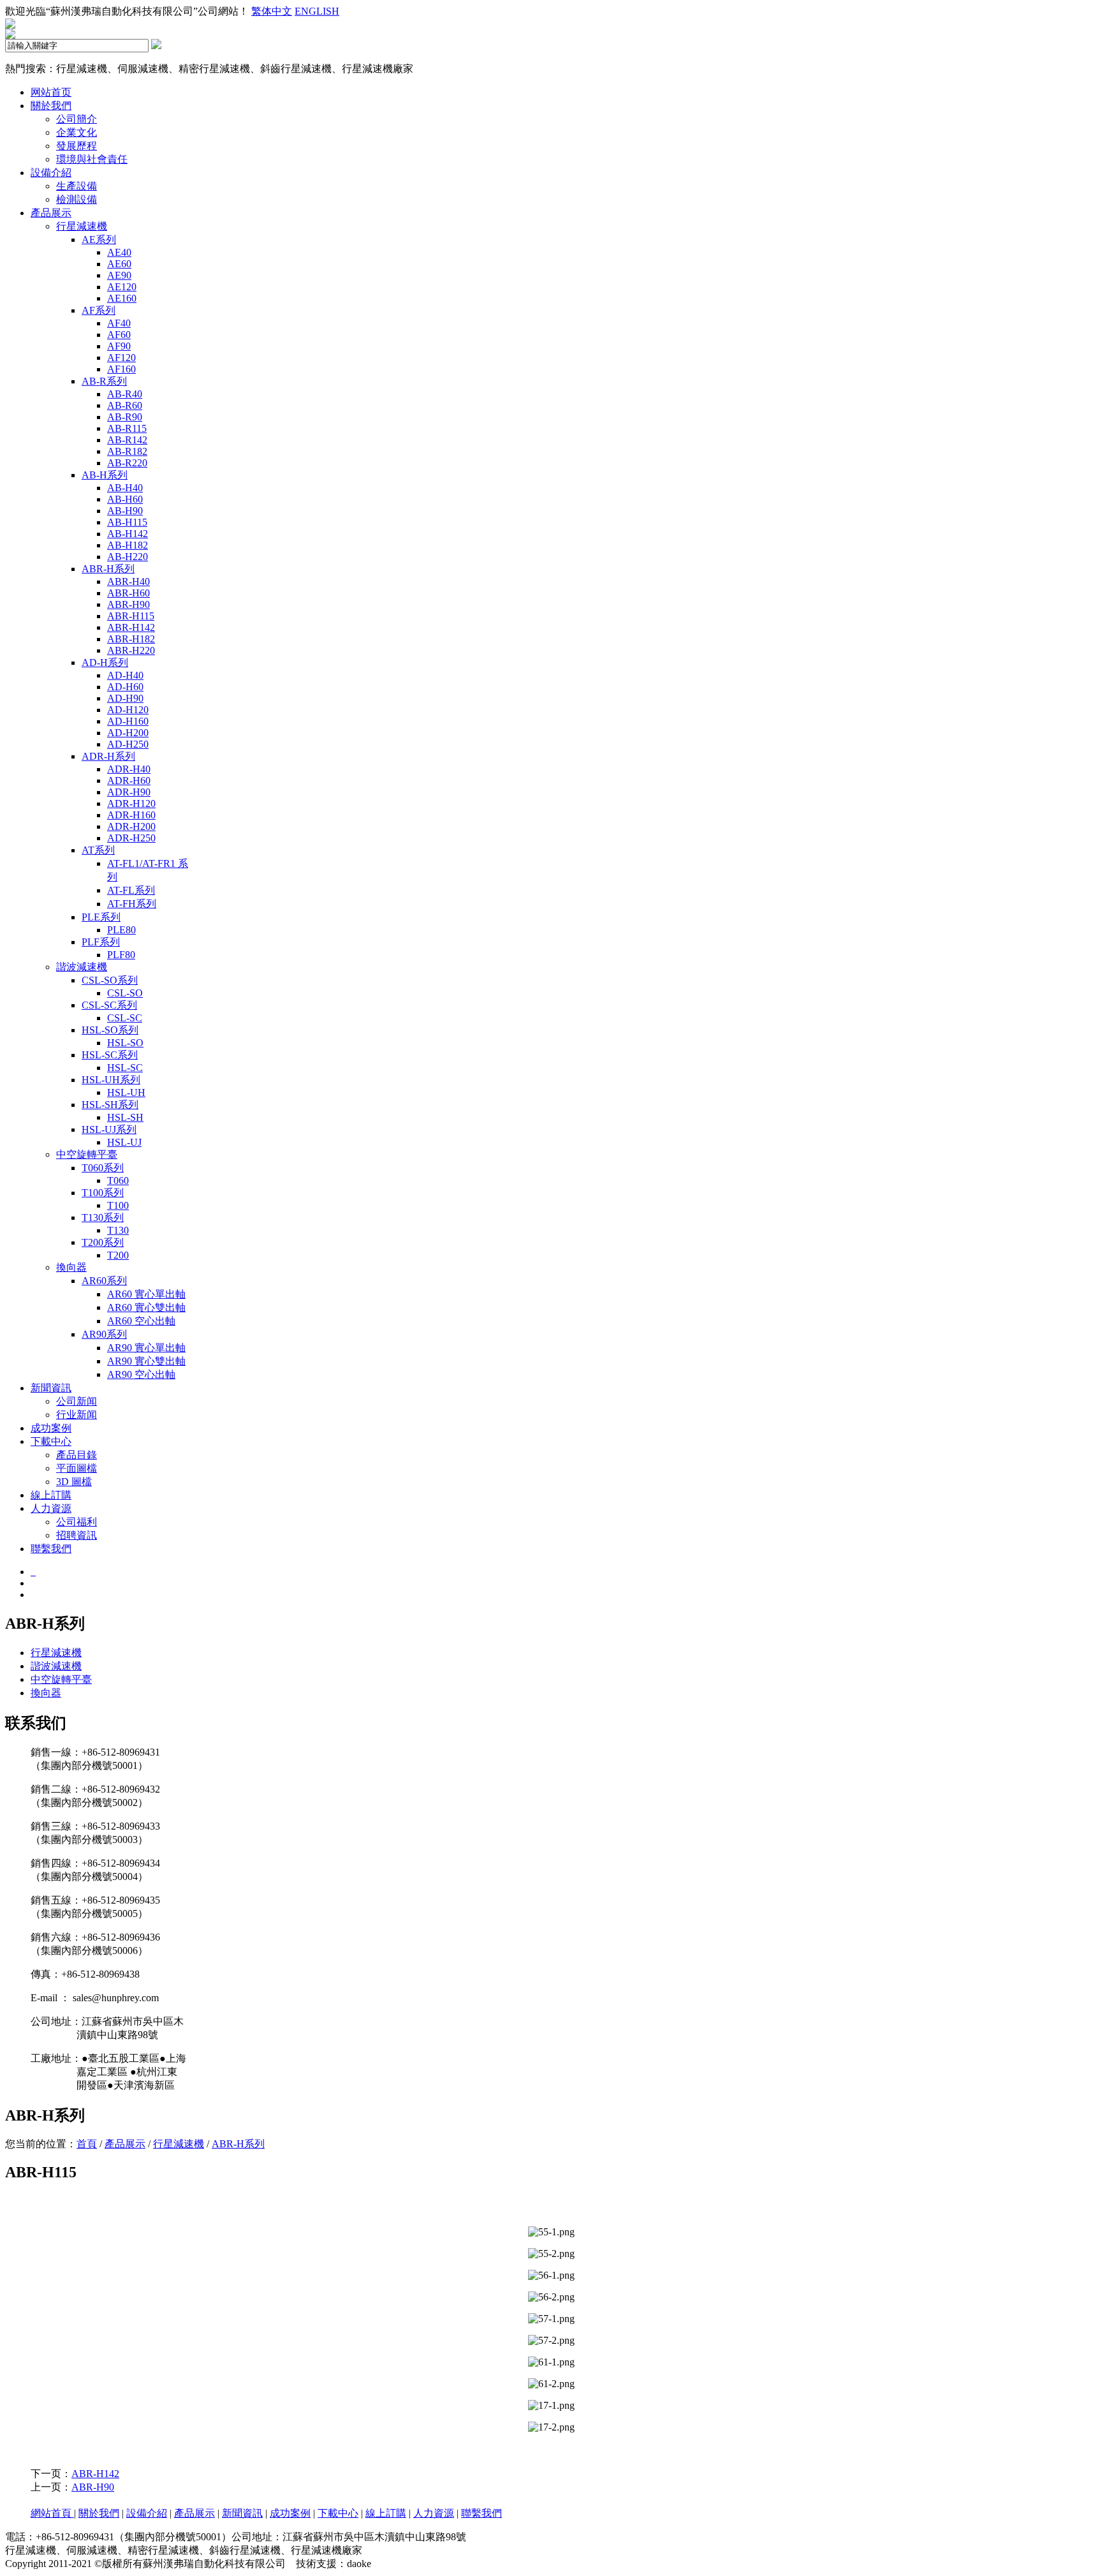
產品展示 (51, 213)
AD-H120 (128, 710)
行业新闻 (77, 1415)
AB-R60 (125, 405)
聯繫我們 (51, 1549)
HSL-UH (126, 1092)
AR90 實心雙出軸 (146, 1361)
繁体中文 (272, 11)
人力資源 (51, 1508)
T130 (118, 1230)
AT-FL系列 (131, 890)
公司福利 (77, 1522)
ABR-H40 (129, 581)
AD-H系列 (105, 663)
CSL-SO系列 (110, 980)
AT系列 (98, 850)
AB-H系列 (105, 475)
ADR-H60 (129, 781)
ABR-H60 (129, 593)
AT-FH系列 (132, 904)
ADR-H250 (131, 838)
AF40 (119, 323)
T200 (118, 1255)
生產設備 (77, 186)
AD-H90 (125, 698)
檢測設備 (77, 199)
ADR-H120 (131, 803)
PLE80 (121, 930)
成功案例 (51, 1428)
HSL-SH (125, 1117)
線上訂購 (51, 1495)
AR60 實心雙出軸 (146, 1307)
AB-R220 (127, 463)
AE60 (119, 264)
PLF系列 (101, 942)
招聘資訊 (77, 1535)
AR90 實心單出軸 (146, 1348)
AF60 (119, 335)
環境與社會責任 (92, 159)
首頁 (87, 2144)
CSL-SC (125, 1018)
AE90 (119, 275)
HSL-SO (125, 1043)
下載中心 (51, 1441)
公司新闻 (77, 1401)
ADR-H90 (129, 792)
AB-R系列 (104, 381)
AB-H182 (128, 545)
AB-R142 (127, 440)
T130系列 (103, 1218)
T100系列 (103, 1193)
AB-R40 (125, 394)
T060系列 (103, 1168)
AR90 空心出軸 (141, 1374)
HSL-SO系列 (110, 1030)
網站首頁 (52, 2513)
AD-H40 (125, 675)
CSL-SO (125, 993)
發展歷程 (77, 146)
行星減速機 (82, 226)
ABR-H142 (131, 627)
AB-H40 (125, 488)
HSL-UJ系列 (109, 1129)
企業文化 (77, 132)
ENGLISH (317, 11)
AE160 (122, 298)
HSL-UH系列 (111, 1080)
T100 (118, 1205)
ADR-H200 (131, 826)
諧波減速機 (82, 967)
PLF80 (121, 955)
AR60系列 (104, 1281)
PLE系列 (101, 917)
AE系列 (99, 240)
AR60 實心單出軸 (146, 1294)
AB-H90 (125, 511)
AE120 (122, 287)
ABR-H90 (129, 604)
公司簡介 (77, 119)
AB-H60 (125, 499)
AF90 (119, 346)
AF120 (121, 358)
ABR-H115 (131, 616)
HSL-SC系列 (110, 1055)
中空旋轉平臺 (87, 1154)
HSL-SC (125, 1068)
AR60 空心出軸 (141, 1321)
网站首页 (51, 92)
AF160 (121, 369)
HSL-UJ (124, 1142)
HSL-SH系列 (110, 1105)
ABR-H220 (131, 650)
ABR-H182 (131, 639)
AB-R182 (127, 451)
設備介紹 (51, 173)
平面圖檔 (77, 1468)
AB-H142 (128, 534)
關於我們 (51, 106)
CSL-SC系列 (109, 1005)
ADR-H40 (129, 769)
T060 (118, 1181)
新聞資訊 (51, 1388)
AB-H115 (127, 522)
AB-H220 (128, 557)
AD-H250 (128, 744)
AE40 (119, 252)
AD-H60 (125, 687)
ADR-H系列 (108, 756)
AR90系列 (104, 1334)
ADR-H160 (131, 815)
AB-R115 (127, 428)
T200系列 (103, 1242)
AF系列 (99, 310)
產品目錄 (77, 1455)
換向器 (71, 1267)
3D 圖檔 (74, 1482)
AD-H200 (128, 733)
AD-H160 (128, 721)
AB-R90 (125, 417)
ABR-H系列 (108, 569)
